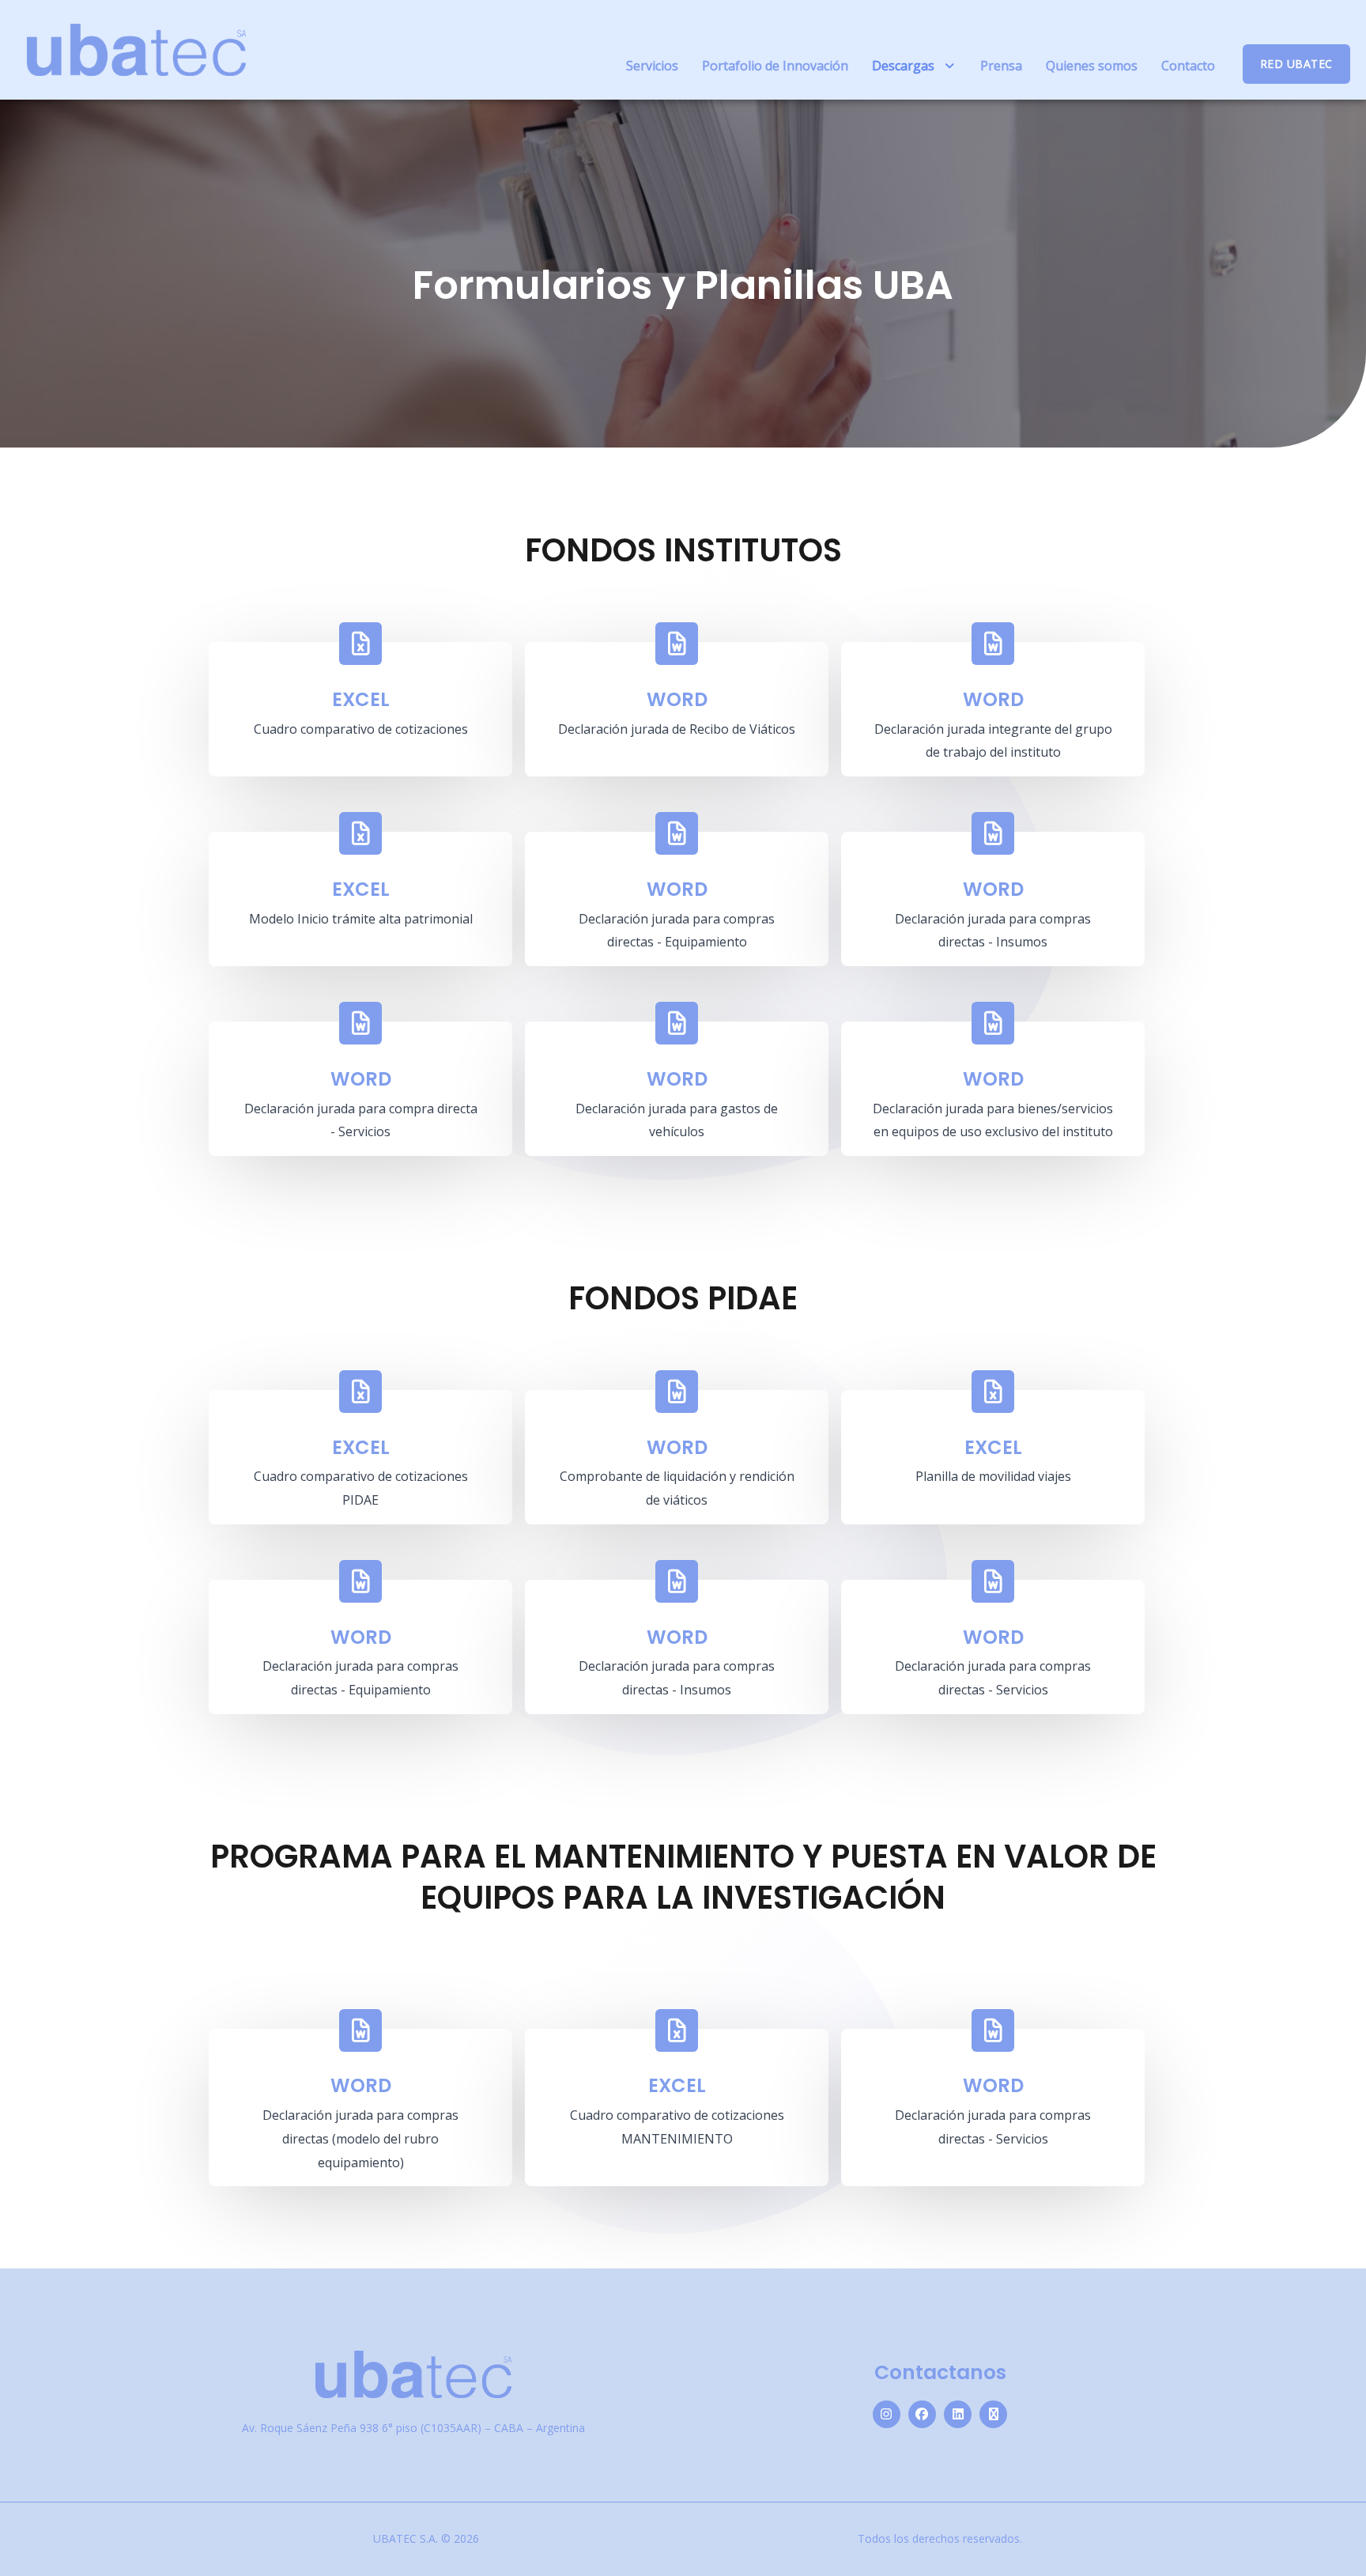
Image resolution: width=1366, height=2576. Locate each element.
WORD (677, 699)
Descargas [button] (903, 66)
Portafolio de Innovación (775, 66)
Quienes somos (1092, 66)
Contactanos (940, 2372)
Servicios (652, 66)
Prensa (1001, 66)
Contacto (1188, 66)
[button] (914, 66)
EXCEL (361, 699)
